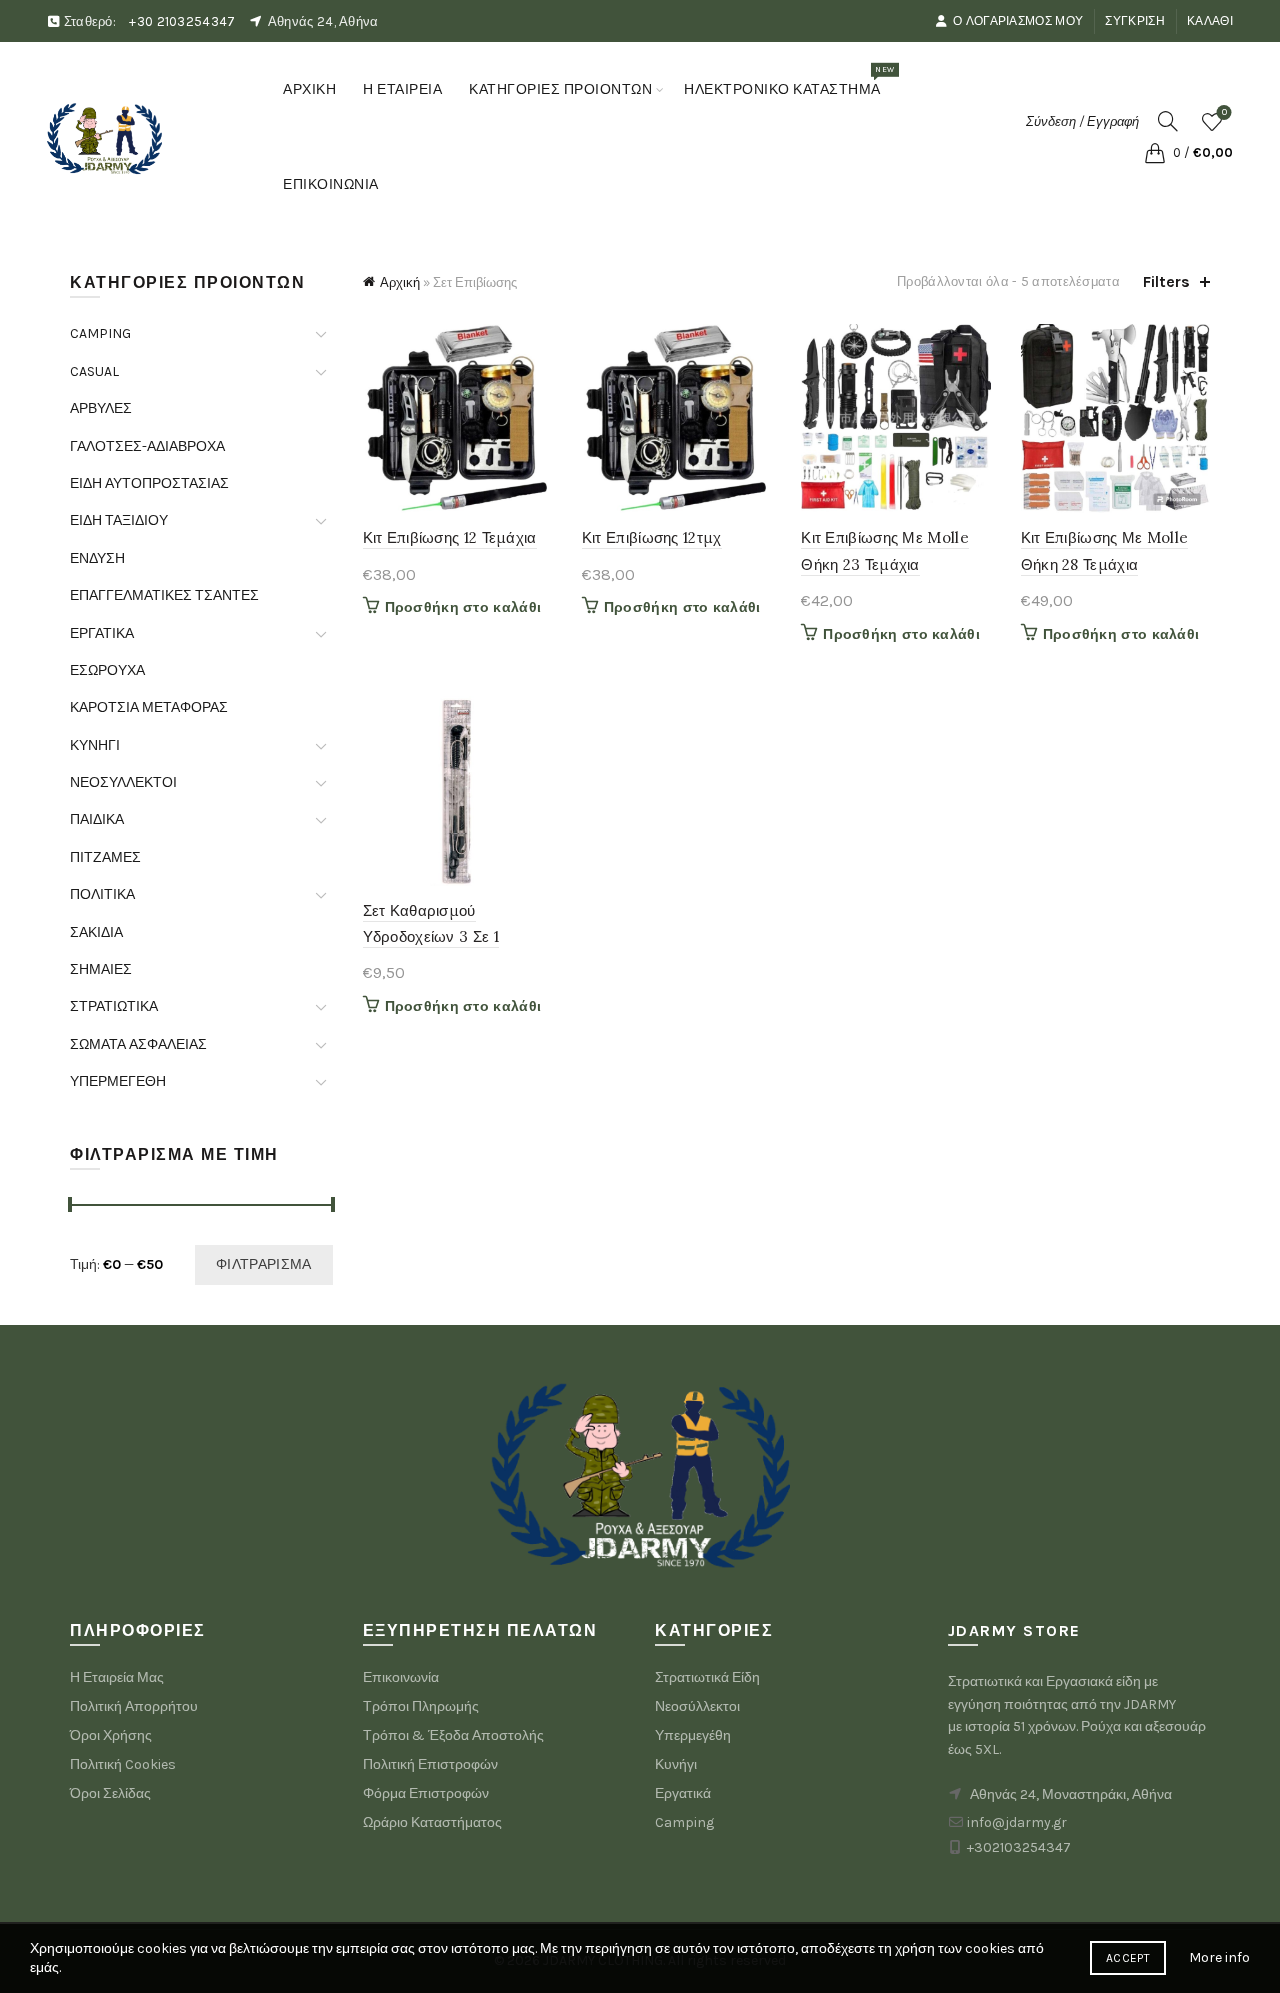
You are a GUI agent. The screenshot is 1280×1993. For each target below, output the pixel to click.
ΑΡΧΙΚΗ (309, 89)
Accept (1128, 1958)
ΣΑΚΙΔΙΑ (96, 932)
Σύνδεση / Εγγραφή (1082, 121)
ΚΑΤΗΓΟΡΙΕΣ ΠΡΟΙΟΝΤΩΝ (560, 89)
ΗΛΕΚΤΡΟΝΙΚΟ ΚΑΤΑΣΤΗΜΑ (789, 81)
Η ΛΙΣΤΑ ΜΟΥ (1224, 112)
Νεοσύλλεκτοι (697, 1706)
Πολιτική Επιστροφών (430, 1764)
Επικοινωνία (401, 1677)
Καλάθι (1210, 21)
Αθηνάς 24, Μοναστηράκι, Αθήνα (1071, 1794)
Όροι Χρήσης (111, 1735)
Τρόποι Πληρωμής (421, 1706)
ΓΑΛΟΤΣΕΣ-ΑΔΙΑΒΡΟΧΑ (147, 446)
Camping (684, 1822)
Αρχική (400, 282)
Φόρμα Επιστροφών (426, 1793)
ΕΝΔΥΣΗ (97, 558)
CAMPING (100, 333)
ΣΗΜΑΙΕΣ (101, 969)
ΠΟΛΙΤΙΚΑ (102, 894)
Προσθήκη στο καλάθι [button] (463, 607)
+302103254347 (1019, 1847)
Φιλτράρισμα (263, 1264)
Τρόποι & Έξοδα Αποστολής (453, 1735)
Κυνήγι (676, 1764)
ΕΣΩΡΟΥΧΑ (107, 670)
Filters (1166, 281)
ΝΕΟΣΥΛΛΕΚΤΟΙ (123, 782)
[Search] (1168, 121)
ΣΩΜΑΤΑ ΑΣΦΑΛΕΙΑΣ (138, 1044)
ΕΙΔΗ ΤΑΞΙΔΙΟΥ (119, 520)
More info (1219, 1957)
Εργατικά (683, 1793)
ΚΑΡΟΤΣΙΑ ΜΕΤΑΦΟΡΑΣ (149, 707)
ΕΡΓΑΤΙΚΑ (102, 633)
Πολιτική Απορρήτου (134, 1706)
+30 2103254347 (182, 21)
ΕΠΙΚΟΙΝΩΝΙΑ (331, 184)
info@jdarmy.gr (1017, 1822)
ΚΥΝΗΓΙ (95, 745)
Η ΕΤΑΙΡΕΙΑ (402, 89)
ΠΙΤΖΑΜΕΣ (105, 857)
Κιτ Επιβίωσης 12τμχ (652, 537)
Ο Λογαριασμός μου (1018, 21)
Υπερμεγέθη (693, 1735)
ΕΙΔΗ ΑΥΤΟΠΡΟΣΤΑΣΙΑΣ (149, 483)
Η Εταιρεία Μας (117, 1677)
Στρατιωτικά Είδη (707, 1677)
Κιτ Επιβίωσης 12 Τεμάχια (450, 537)
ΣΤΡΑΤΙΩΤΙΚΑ (114, 1006)
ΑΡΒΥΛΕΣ (101, 408)
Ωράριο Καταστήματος (432, 1822)
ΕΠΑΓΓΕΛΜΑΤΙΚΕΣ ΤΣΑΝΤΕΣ (164, 595)
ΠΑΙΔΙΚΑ (97, 819)
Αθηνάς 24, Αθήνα (323, 21)
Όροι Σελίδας (110, 1793)
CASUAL (94, 371)
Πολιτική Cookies (123, 1764)
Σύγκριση (1134, 21)
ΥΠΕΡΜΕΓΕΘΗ (118, 1081)
